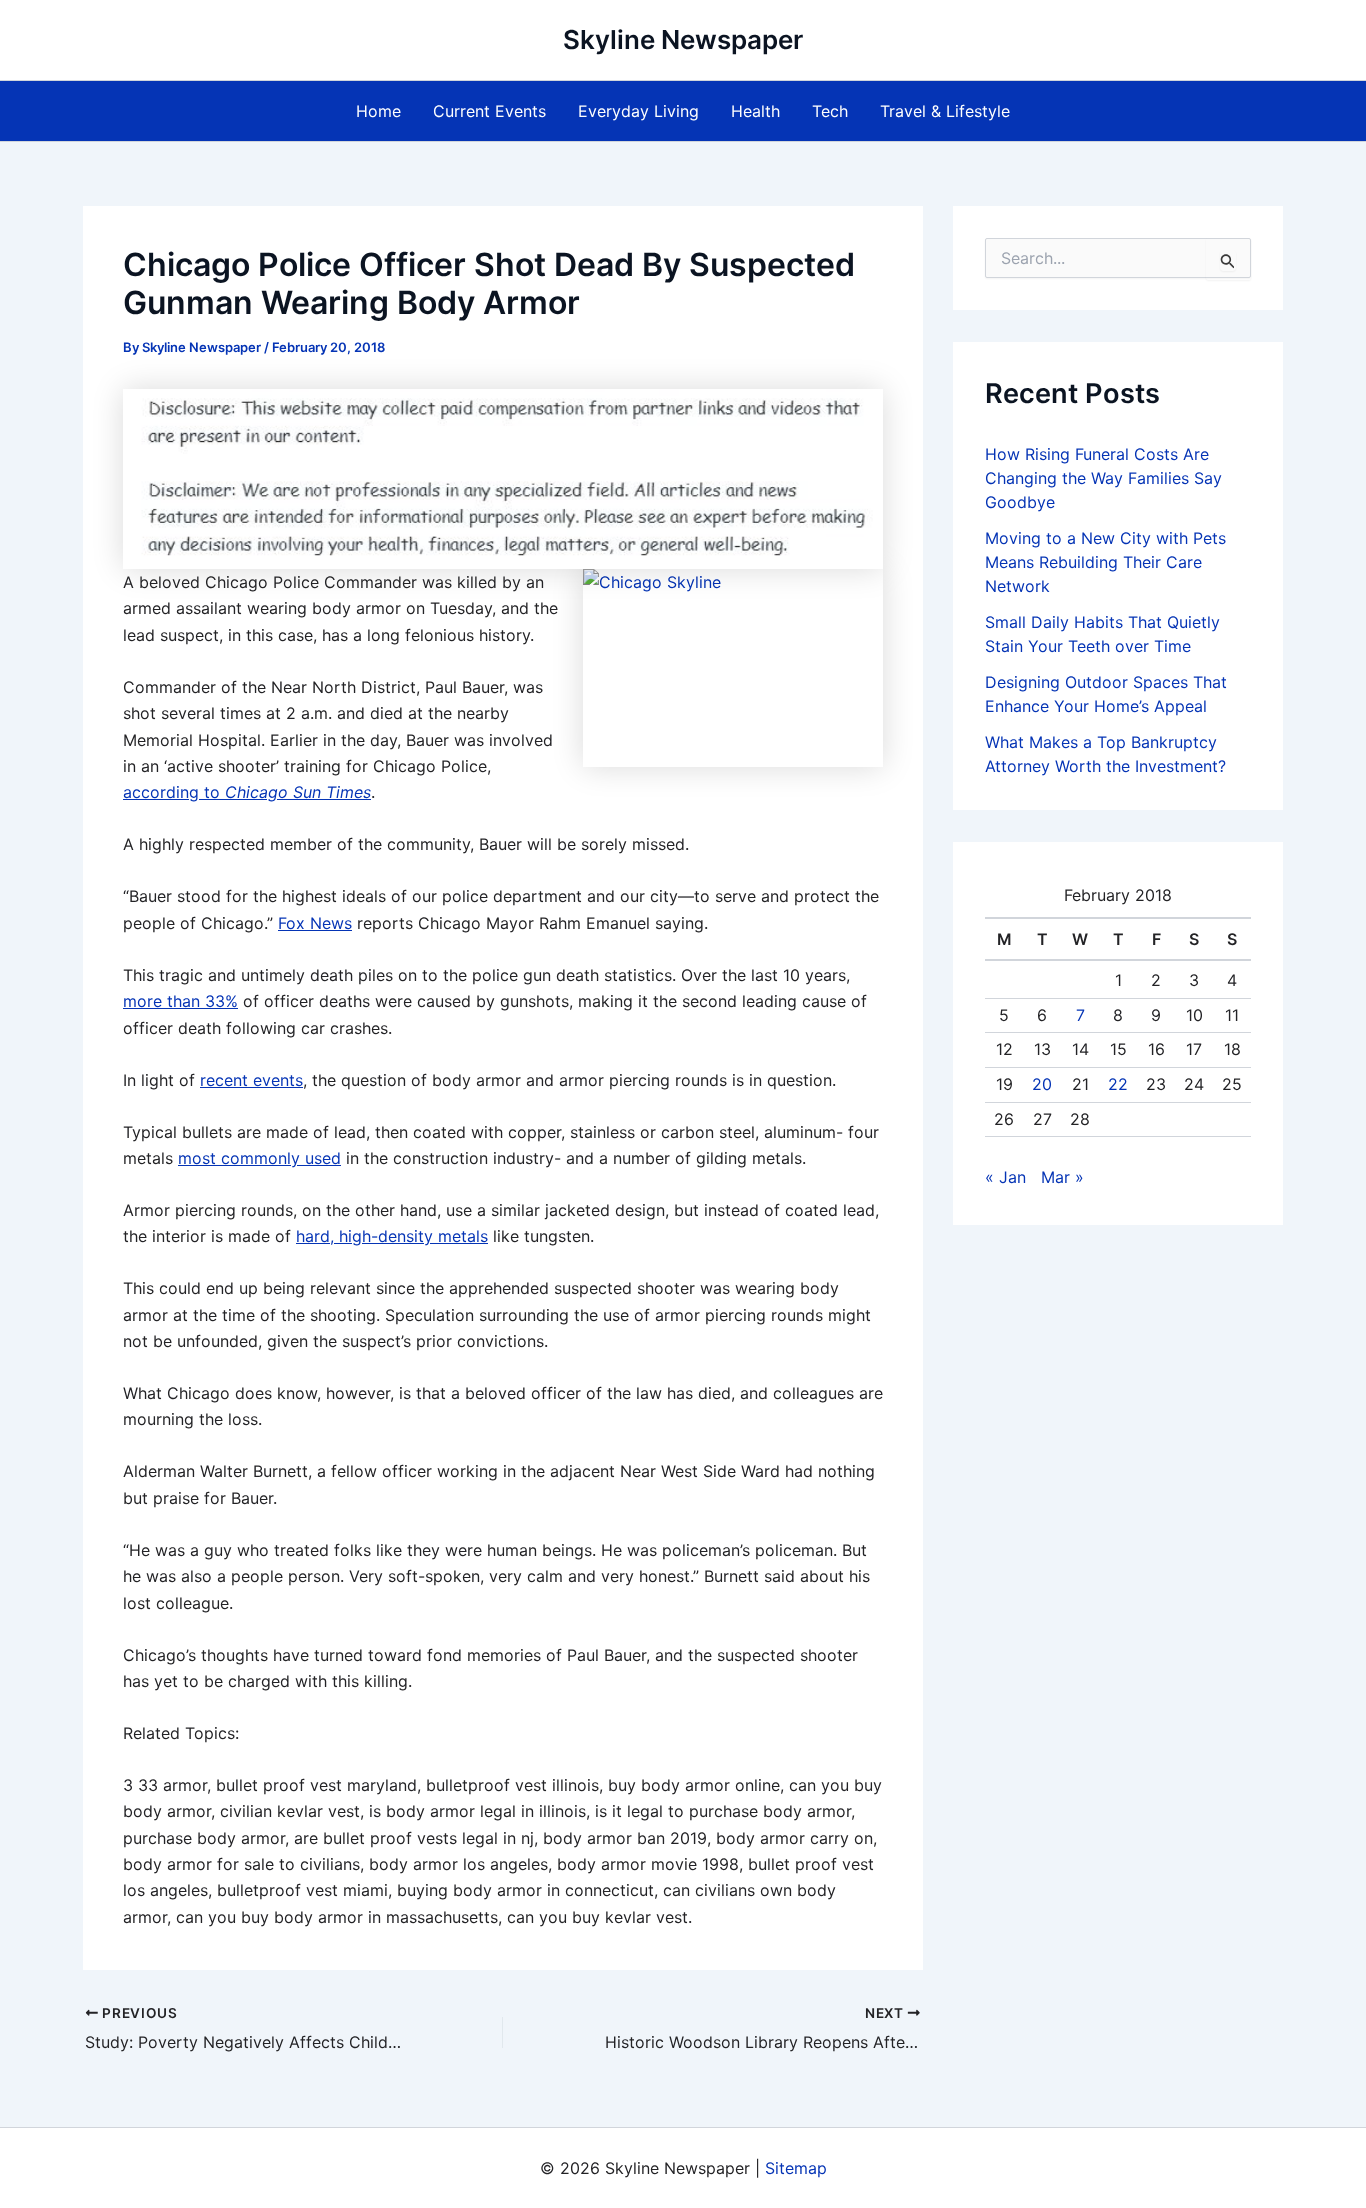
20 (1042, 1084)
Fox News (315, 923)
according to (247, 792)
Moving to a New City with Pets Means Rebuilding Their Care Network (1105, 562)
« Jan (1005, 1177)
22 (1118, 1084)
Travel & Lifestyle (945, 111)
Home (378, 111)
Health (755, 111)
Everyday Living (638, 111)
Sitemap (796, 2168)
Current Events (489, 111)
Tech (830, 111)
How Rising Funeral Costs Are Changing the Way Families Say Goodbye (1103, 478)
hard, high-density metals (392, 1236)
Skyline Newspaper (683, 39)
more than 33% (180, 1001)
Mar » (1062, 1177)
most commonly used (259, 1158)
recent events (251, 1080)
